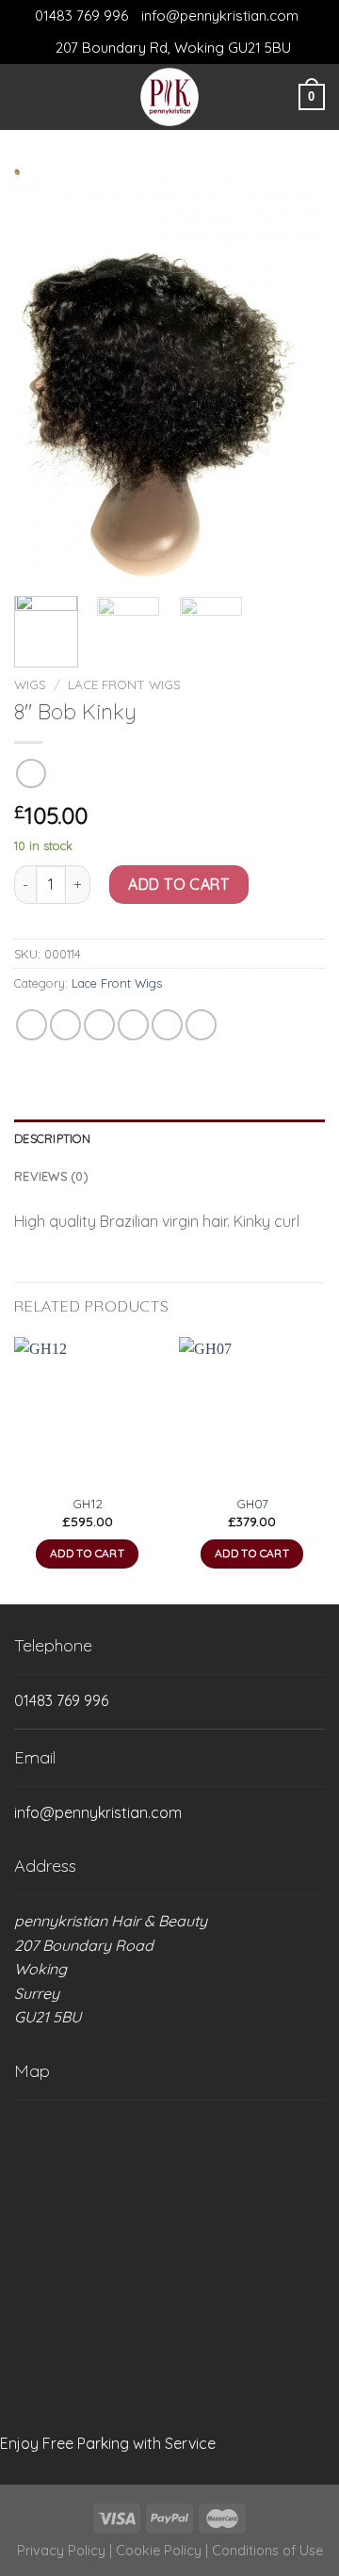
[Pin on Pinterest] (167, 1025)
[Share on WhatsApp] (32, 1025)
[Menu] (25, 97)
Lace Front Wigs (124, 684)
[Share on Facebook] (65, 1025)
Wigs (30, 684)
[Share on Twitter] (99, 1025)
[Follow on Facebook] (56, 97)
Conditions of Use (267, 2551)
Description (52, 1138)
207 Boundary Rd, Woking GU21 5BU (173, 48)
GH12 (88, 1503)
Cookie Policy (159, 2551)
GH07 (252, 1503)
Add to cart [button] (87, 1553)
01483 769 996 (81, 16)
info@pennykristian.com (220, 16)
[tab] (169, 1138)
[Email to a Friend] (133, 1025)
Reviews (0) (51, 1176)
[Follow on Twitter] (80, 97)
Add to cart (178, 884)
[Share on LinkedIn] (201, 1025)
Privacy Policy (61, 2551)
